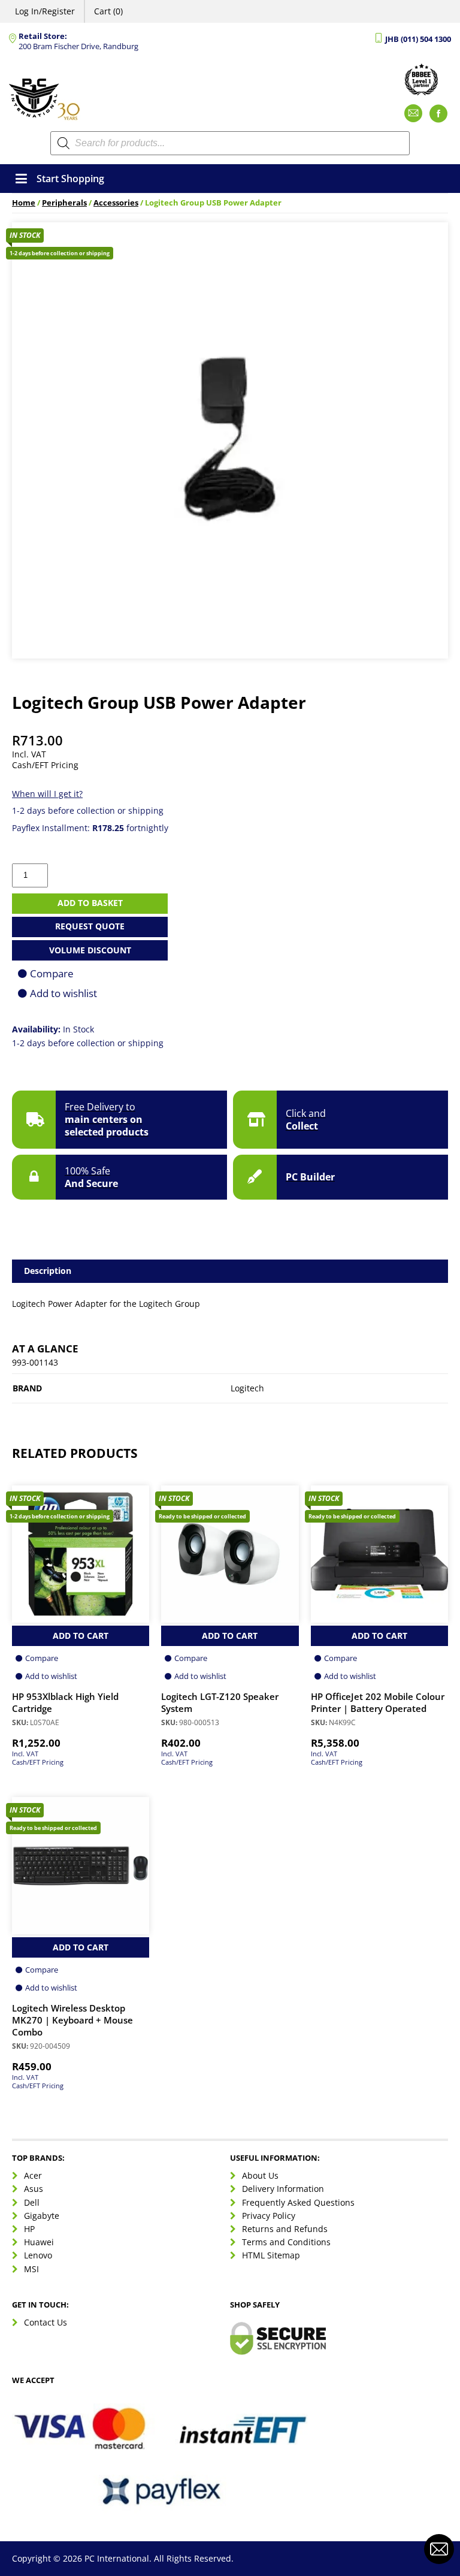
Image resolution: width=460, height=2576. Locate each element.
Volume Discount (90, 950)
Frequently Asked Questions (298, 2202)
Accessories (116, 203)
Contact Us (46, 2322)
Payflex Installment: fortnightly (90, 828)
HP (29, 2229)
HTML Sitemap (271, 2255)
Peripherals (64, 203)
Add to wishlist (63, 993)
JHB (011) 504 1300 (418, 39)
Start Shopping (70, 179)
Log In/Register (45, 11)
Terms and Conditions (286, 2242)
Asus (34, 2189)
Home (24, 203)
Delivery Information (283, 2189)
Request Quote (90, 926)
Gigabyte (42, 2216)
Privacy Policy (269, 2216)
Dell (32, 2202)
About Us (260, 2175)
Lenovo (38, 2255)
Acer (33, 2175)
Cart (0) (108, 11)
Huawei (39, 2242)
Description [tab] (48, 1271)
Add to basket (90, 903)
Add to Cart (81, 1636)
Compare (52, 973)
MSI (31, 2269)
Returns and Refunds (285, 2229)
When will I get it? (47, 794)
